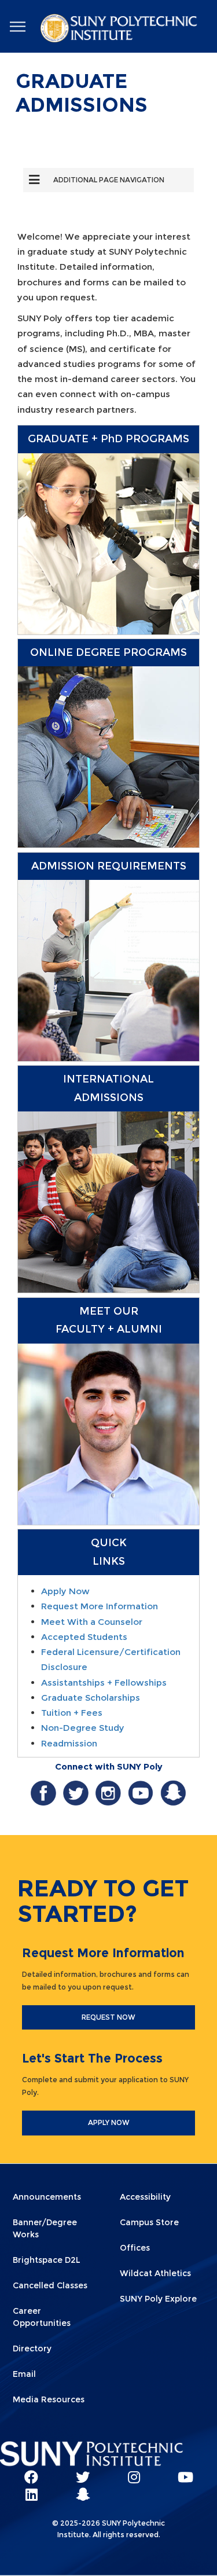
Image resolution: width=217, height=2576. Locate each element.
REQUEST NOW (108, 2017)
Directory (32, 2349)
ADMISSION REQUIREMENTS (109, 866)
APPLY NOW (109, 2122)
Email (24, 2374)
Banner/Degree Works (45, 2228)
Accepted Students (84, 1637)
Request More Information (100, 1606)
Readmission (69, 1743)
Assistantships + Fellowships (104, 1683)
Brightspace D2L (47, 2260)
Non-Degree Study (83, 1728)
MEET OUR (109, 1311)
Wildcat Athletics (155, 2273)
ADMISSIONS (109, 1098)
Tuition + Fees (72, 1713)
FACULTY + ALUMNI (109, 1329)
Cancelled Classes (50, 2285)
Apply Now (65, 1591)
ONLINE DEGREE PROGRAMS (108, 652)
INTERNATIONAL (108, 1079)
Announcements (47, 2197)
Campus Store (149, 2222)
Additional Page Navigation (109, 180)
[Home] (120, 30)
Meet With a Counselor (92, 1622)
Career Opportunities (42, 2317)
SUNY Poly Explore (158, 2299)
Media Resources (49, 2399)
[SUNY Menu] (17, 27)
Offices (135, 2248)
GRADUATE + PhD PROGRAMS (108, 439)
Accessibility (145, 2197)
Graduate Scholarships (91, 1698)
